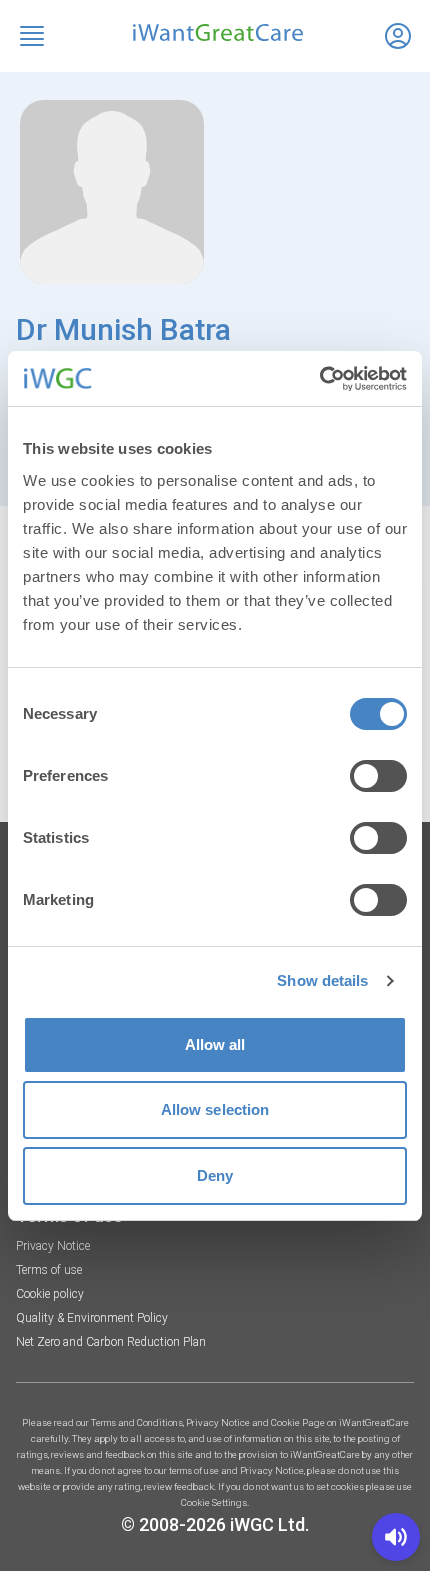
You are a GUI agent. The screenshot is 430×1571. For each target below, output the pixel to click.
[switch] (378, 776)
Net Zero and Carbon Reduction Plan (111, 1342)
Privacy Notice (53, 1246)
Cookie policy (50, 1294)
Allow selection (215, 1109)
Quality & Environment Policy (92, 1318)
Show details (322, 980)
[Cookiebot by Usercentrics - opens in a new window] (319, 379)
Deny (215, 1175)
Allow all (215, 1044)
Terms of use (49, 1270)
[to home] (215, 32)
